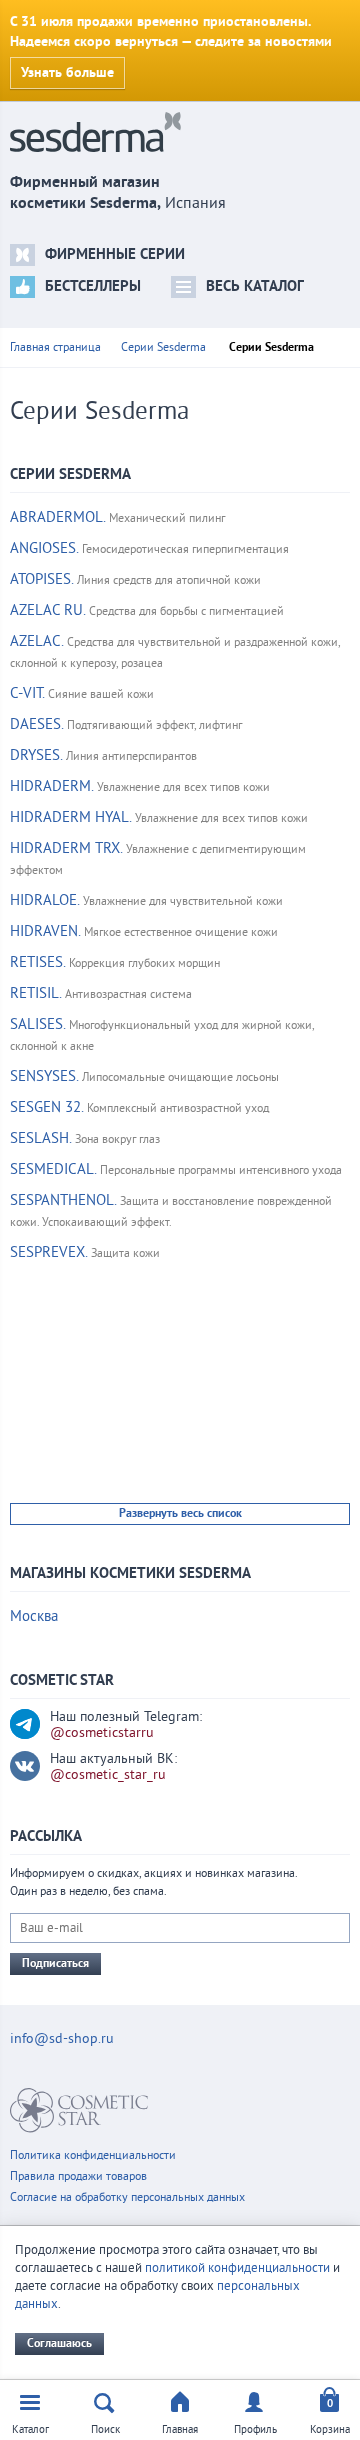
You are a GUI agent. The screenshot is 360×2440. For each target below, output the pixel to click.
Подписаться (55, 1963)
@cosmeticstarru (102, 1733)
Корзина (330, 2429)
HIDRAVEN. (45, 931)
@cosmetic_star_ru (108, 1775)
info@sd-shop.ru (62, 2039)
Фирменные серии (115, 254)
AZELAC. (36, 641)
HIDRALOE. (44, 900)
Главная (180, 2429)
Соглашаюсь (59, 2343)
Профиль (255, 2429)
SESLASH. (40, 1138)
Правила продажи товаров (78, 2176)
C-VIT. (27, 693)
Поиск (105, 2429)
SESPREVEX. (48, 1252)
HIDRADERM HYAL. (70, 817)
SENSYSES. (44, 1076)
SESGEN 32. (46, 1107)
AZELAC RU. (47, 610)
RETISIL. (35, 993)
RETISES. (37, 962)
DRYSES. (36, 755)
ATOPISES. (41, 579)
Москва (34, 1616)
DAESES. (36, 724)
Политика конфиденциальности (93, 2155)
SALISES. (37, 1024)
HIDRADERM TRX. (66, 848)
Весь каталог (255, 286)
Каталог (30, 2429)
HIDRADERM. (51, 786)
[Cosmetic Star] (79, 2110)
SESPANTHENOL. (63, 1200)
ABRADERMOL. (57, 517)
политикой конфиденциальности (237, 2268)
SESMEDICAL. (53, 1169)
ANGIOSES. (44, 548)
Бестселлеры (93, 286)
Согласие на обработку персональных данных (127, 2197)
